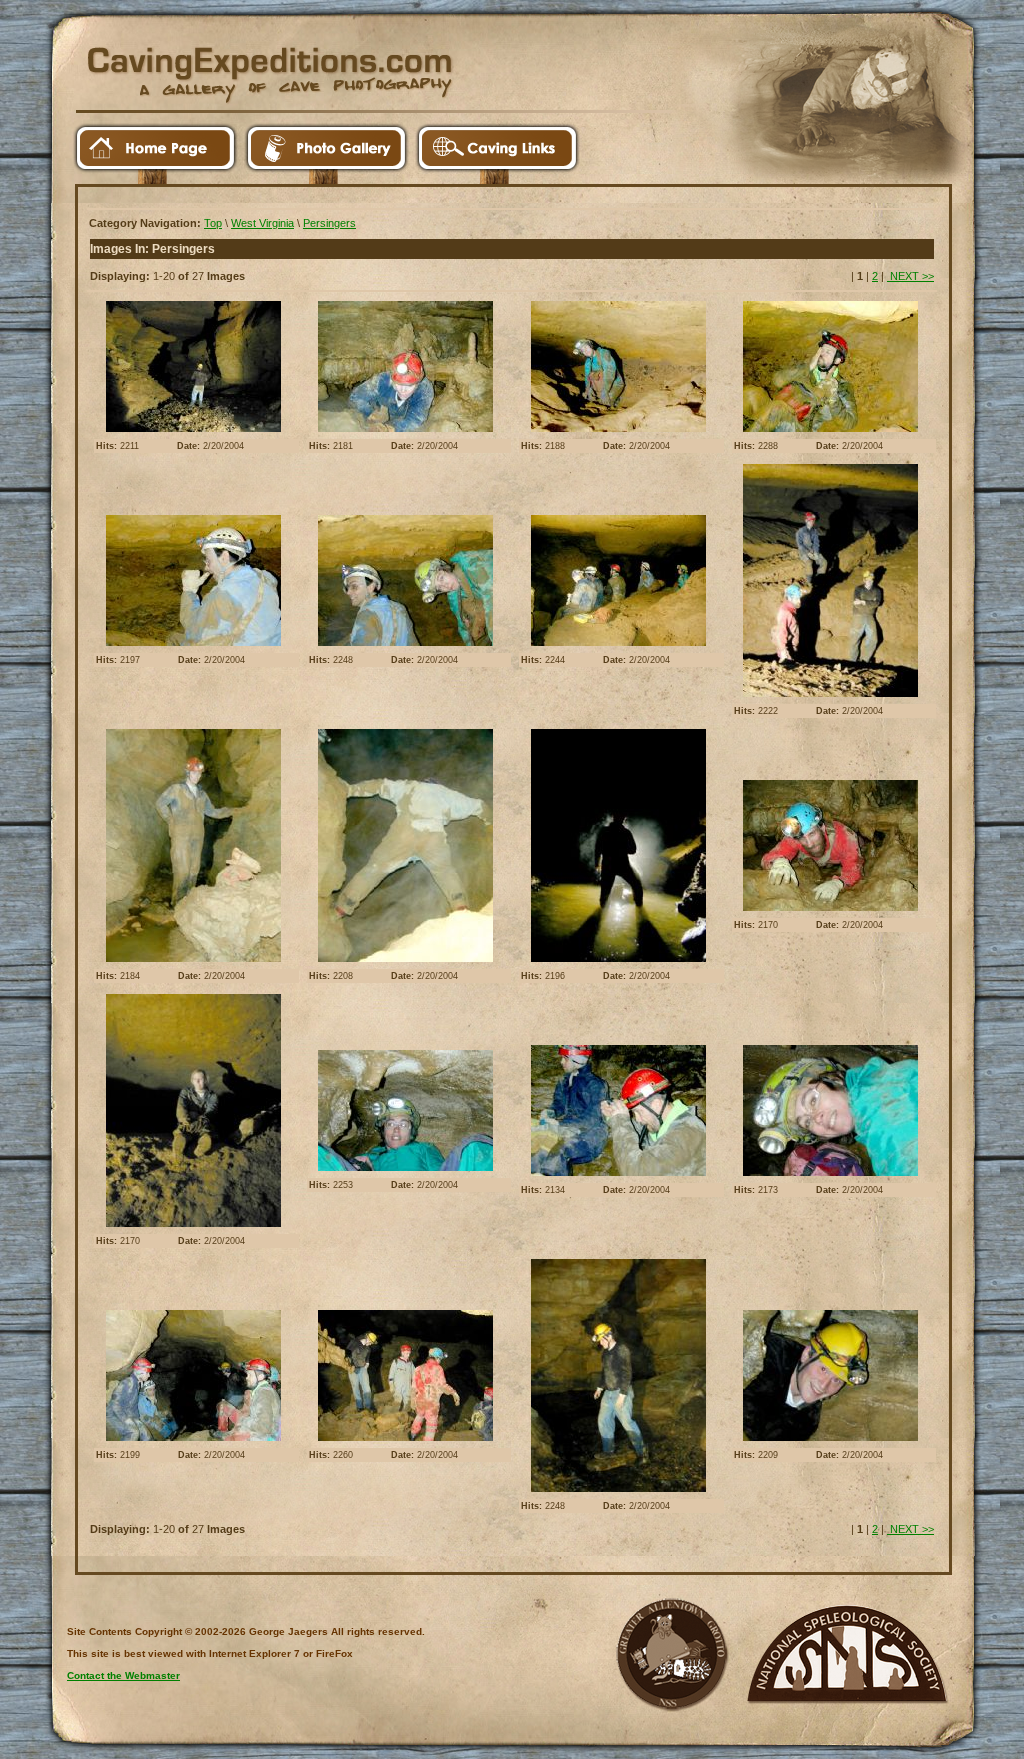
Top (213, 223)
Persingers (329, 223)
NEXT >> (910, 276)
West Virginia (262, 223)
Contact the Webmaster (123, 1675)
